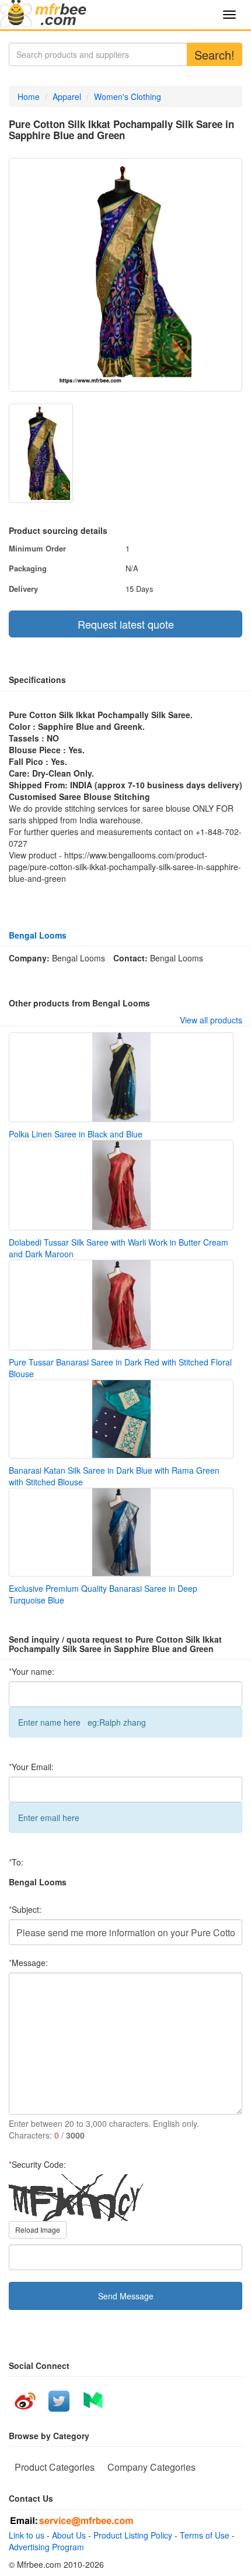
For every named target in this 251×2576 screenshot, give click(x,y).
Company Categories (151, 2467)
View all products (211, 1020)
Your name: (32, 1671)
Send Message (126, 2296)
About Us (69, 2535)
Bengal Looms (38, 935)
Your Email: (31, 1767)
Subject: (25, 1909)
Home (29, 96)
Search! (215, 55)
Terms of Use (205, 2535)
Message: (28, 1963)
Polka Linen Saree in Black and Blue (76, 1134)
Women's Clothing (128, 96)
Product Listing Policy (133, 2535)
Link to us (27, 2535)
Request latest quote (126, 624)
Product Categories (55, 2467)
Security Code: (37, 2164)
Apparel (67, 96)
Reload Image (38, 2230)
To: (16, 1862)
